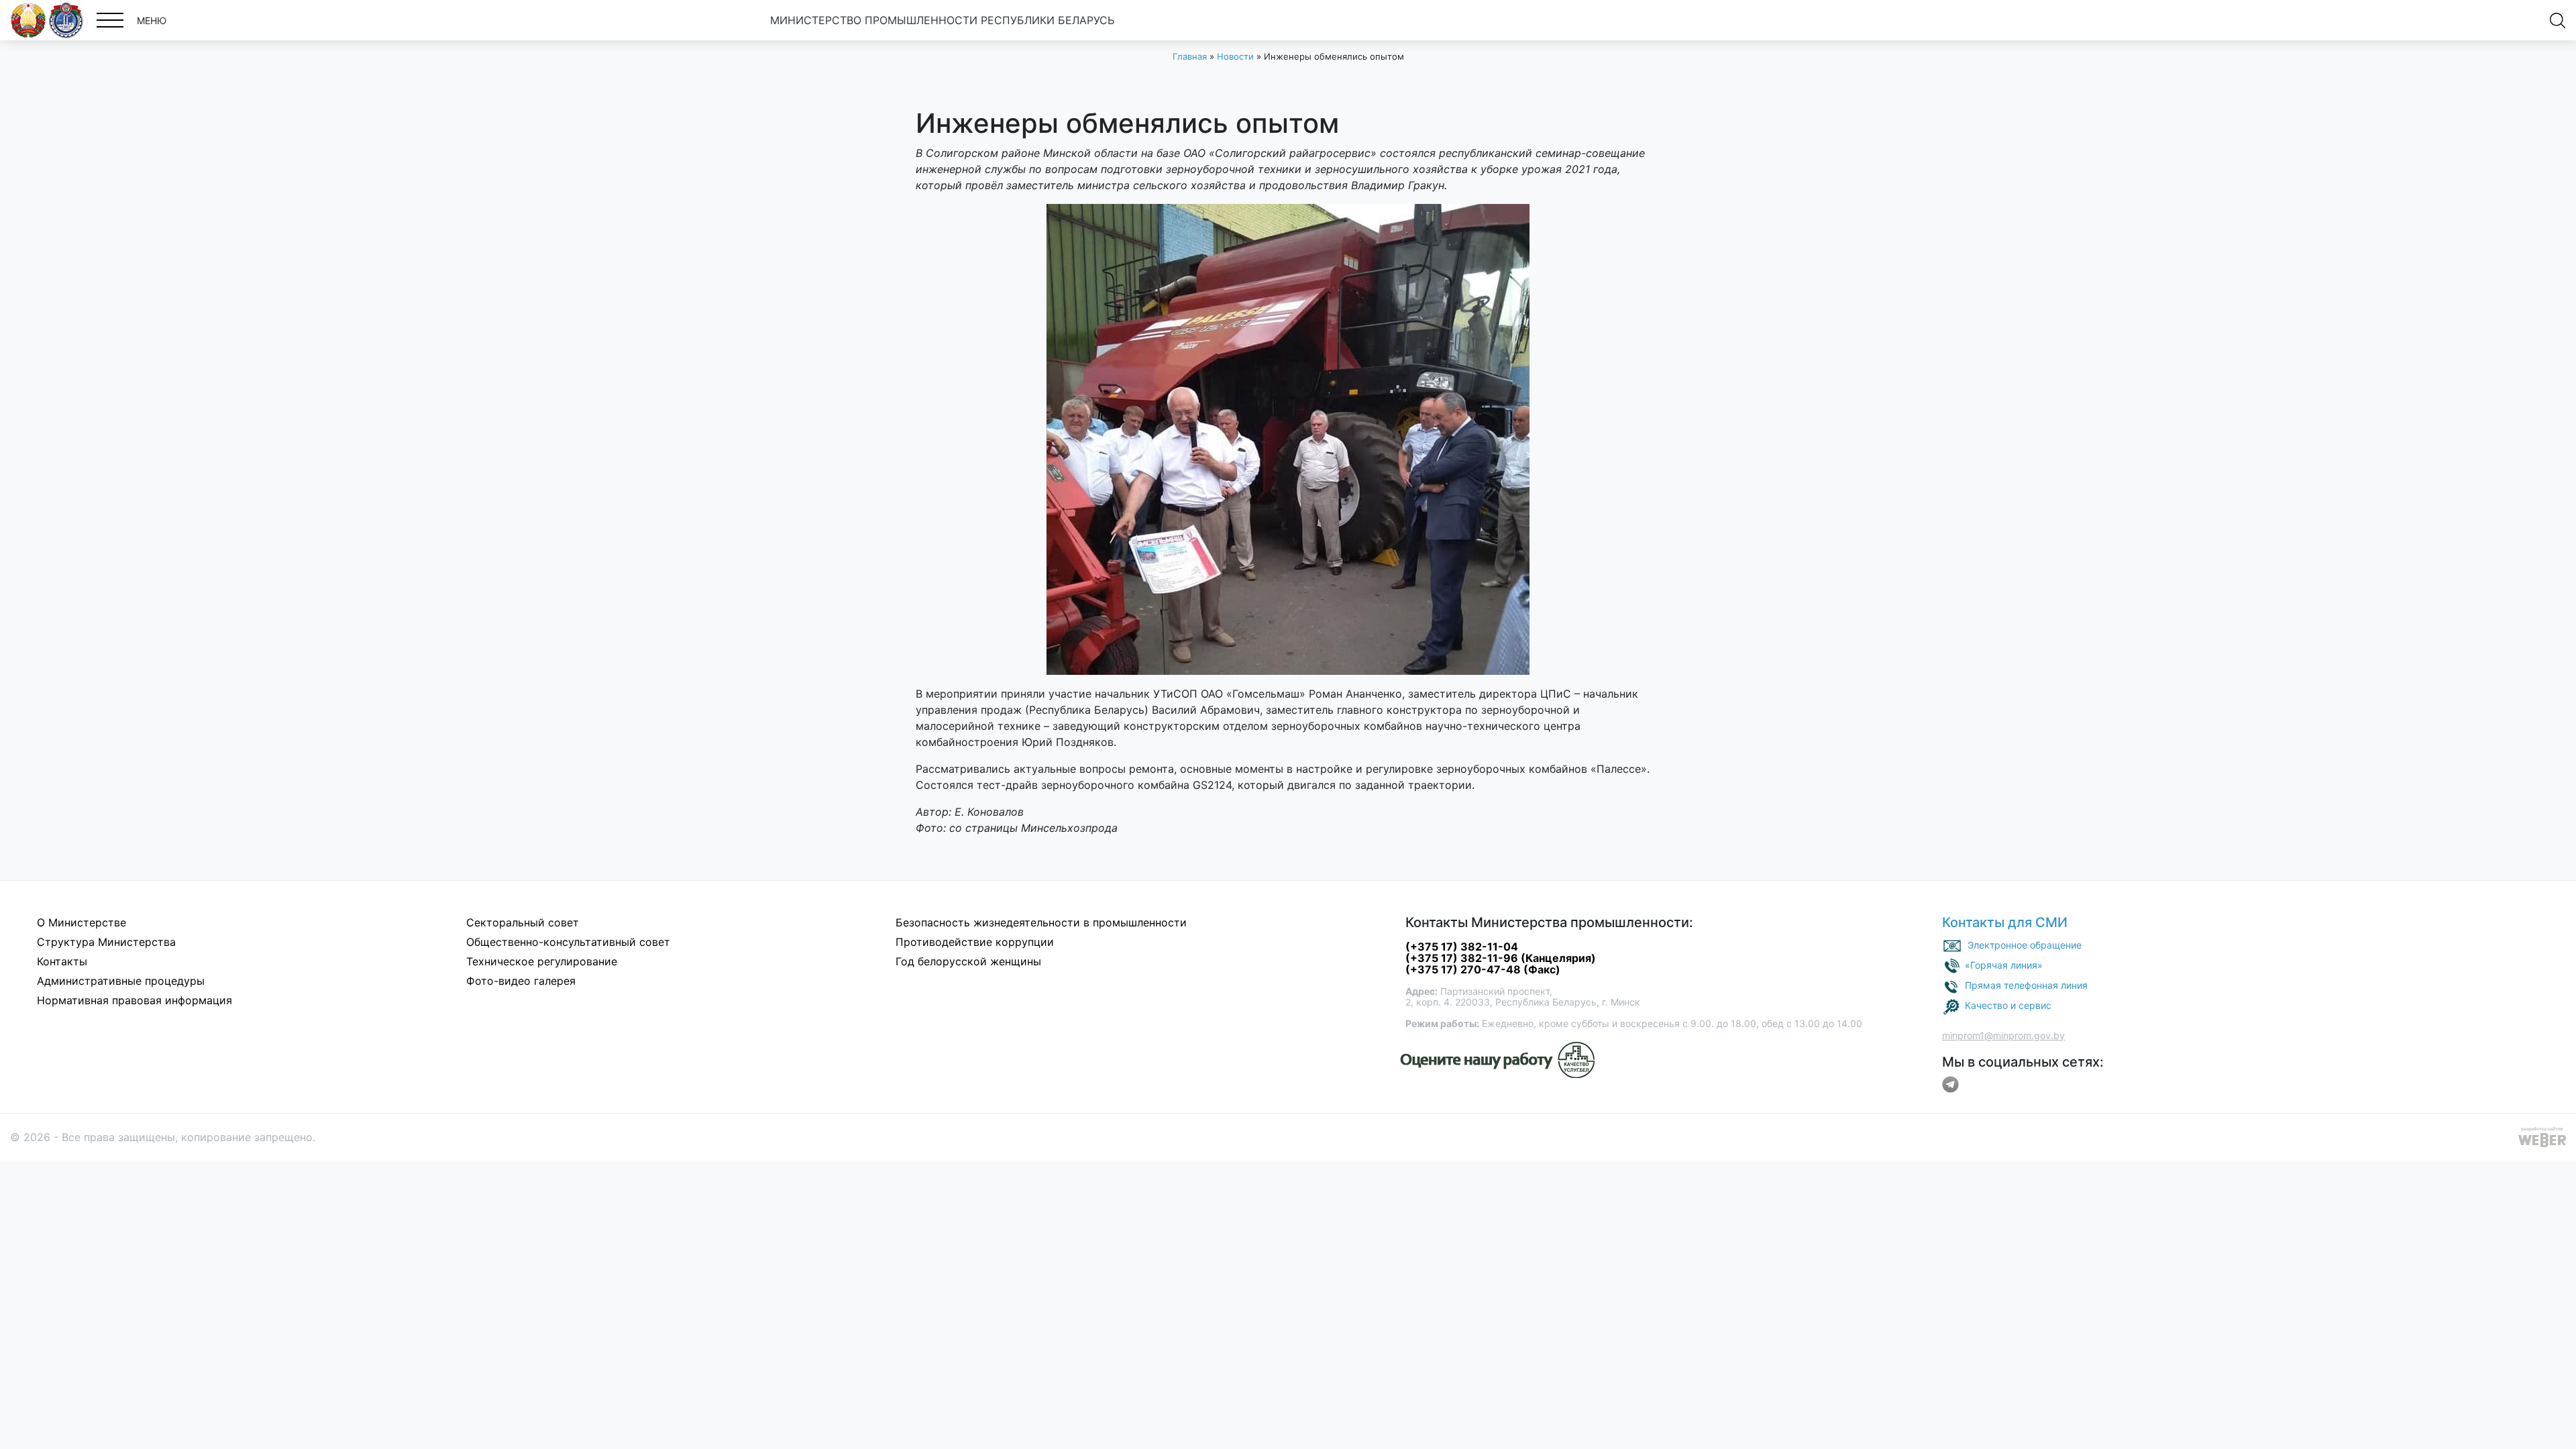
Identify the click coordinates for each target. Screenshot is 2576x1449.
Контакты (62, 961)
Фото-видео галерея (521, 981)
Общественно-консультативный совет (568, 942)
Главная (1190, 56)
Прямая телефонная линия (2026, 984)
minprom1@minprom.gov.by (2003, 1035)
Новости (1235, 56)
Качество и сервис (2008, 1005)
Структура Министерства (106, 942)
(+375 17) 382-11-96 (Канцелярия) (1501, 958)
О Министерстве (82, 922)
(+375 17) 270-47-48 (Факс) (1483, 969)
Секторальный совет (523, 922)
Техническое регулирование (542, 961)
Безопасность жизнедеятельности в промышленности (1041, 922)
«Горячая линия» (2004, 964)
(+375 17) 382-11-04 (1462, 947)
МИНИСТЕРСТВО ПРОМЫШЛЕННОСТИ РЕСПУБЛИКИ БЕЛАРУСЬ (942, 20)
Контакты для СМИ (2005, 922)
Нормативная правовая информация (135, 1000)
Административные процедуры (121, 981)
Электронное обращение (2025, 944)
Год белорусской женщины (968, 961)
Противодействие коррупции (975, 942)
